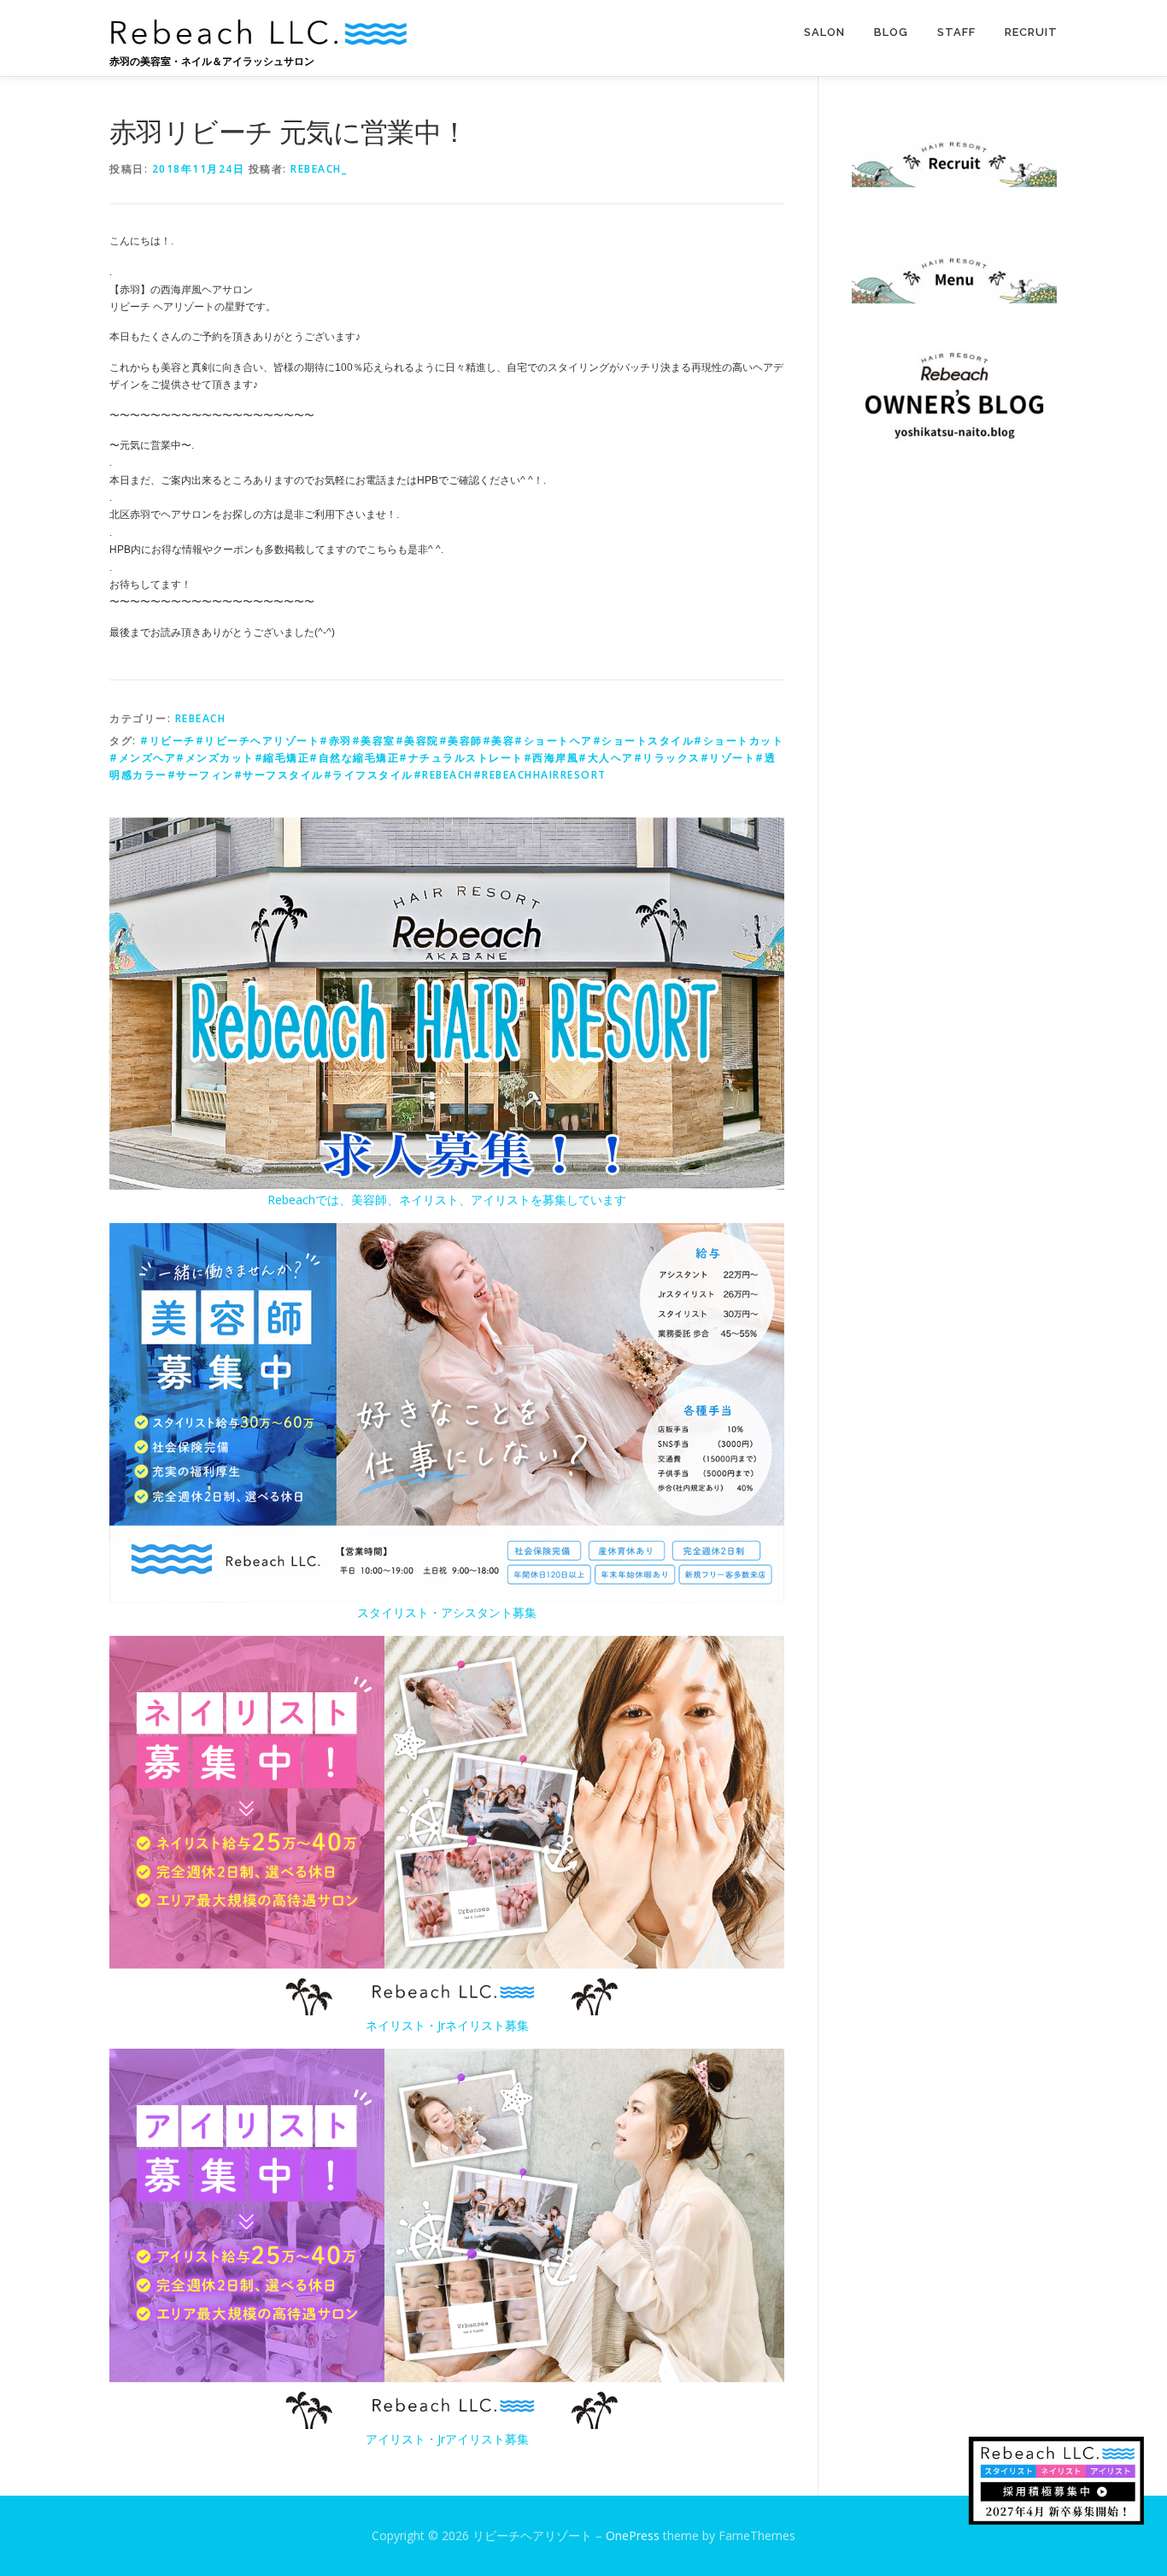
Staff (956, 32)
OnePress (633, 2535)
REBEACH (201, 718)
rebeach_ (319, 169)
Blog (891, 32)
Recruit (1031, 32)
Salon (824, 32)
